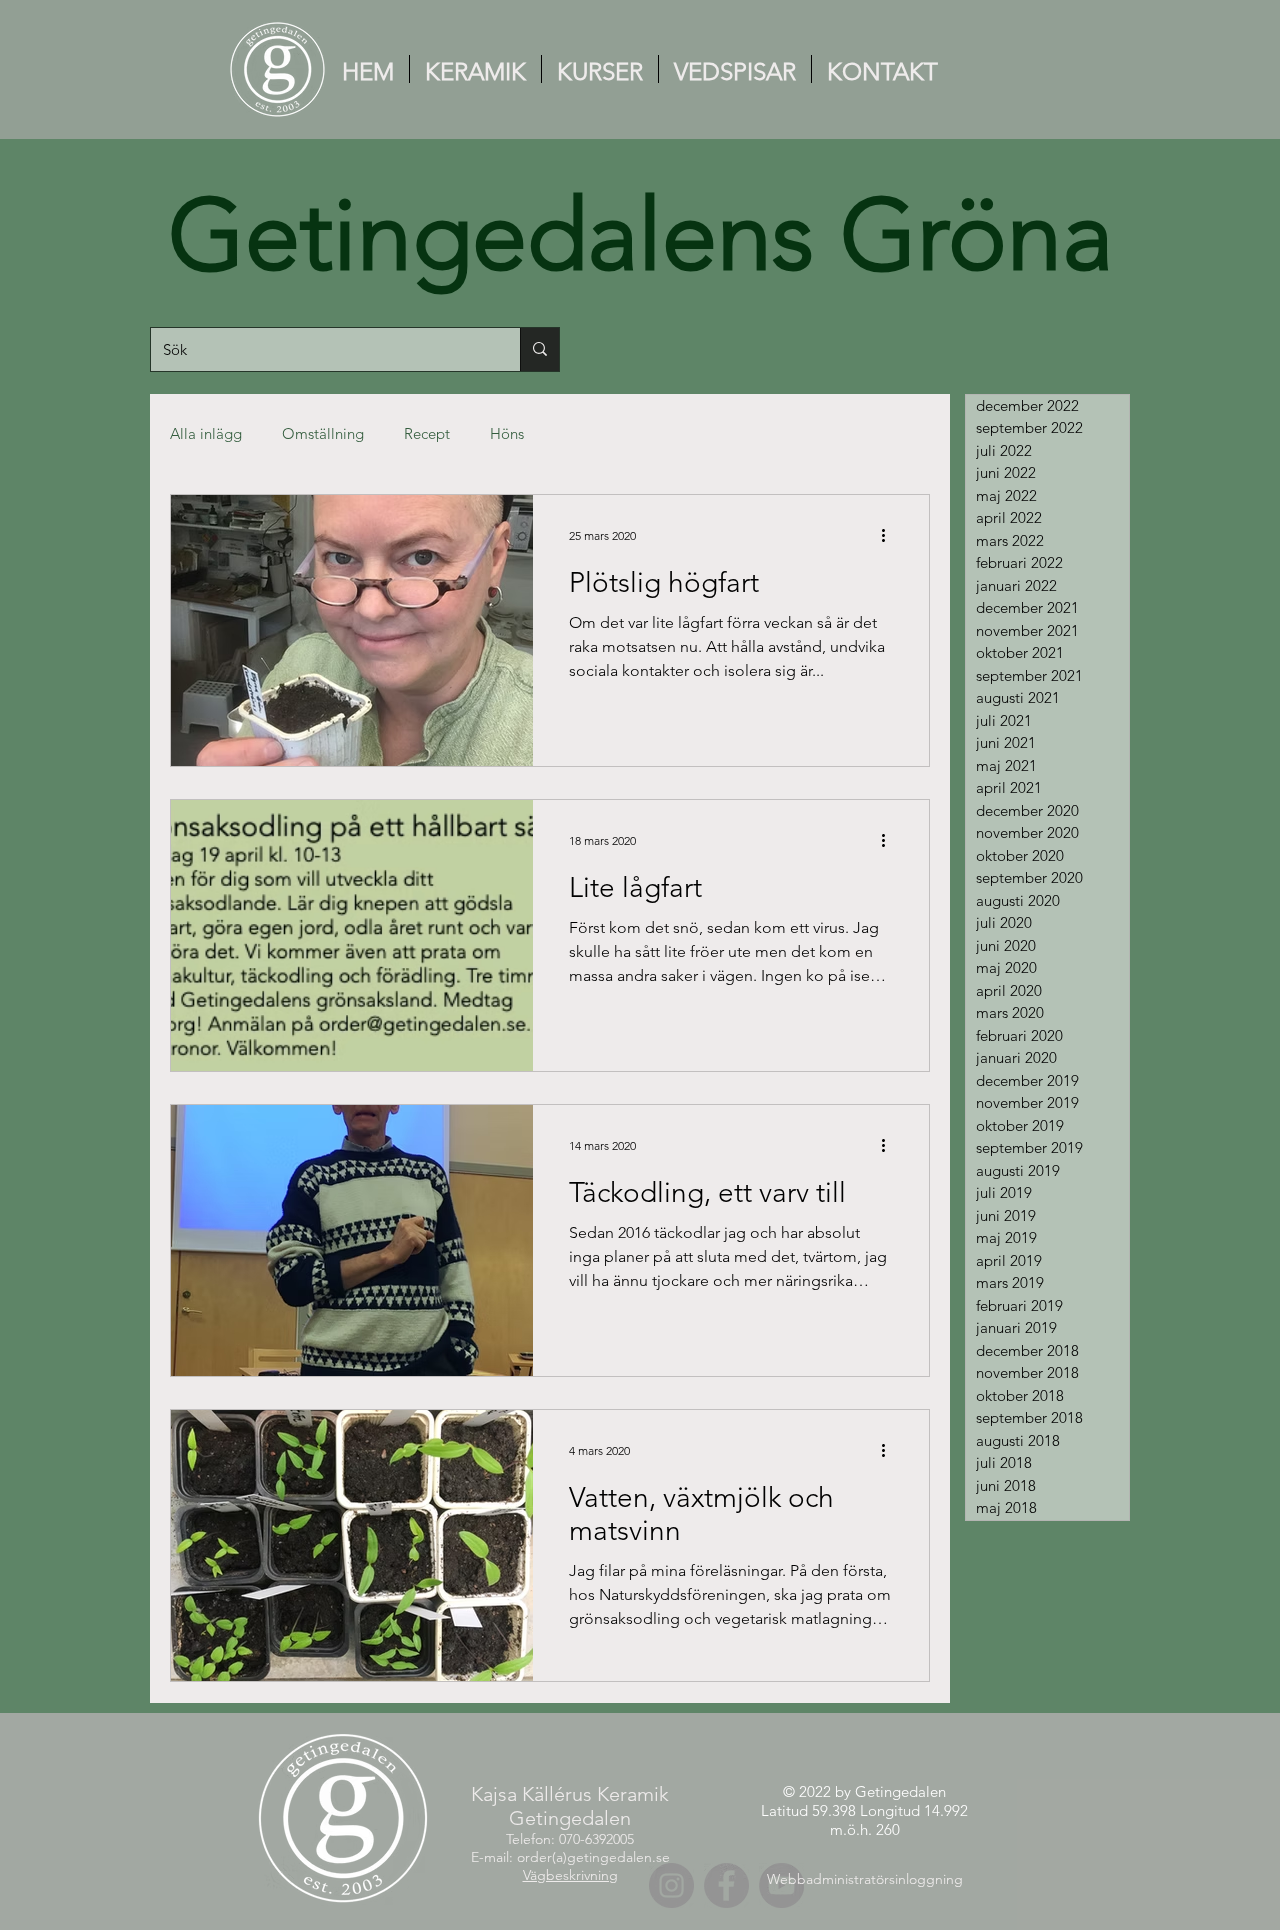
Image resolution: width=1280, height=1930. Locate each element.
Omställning (323, 433)
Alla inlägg (206, 433)
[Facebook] (726, 1885)
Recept (427, 433)
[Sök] (539, 349)
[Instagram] (671, 1885)
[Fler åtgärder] (890, 536)
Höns (507, 433)
